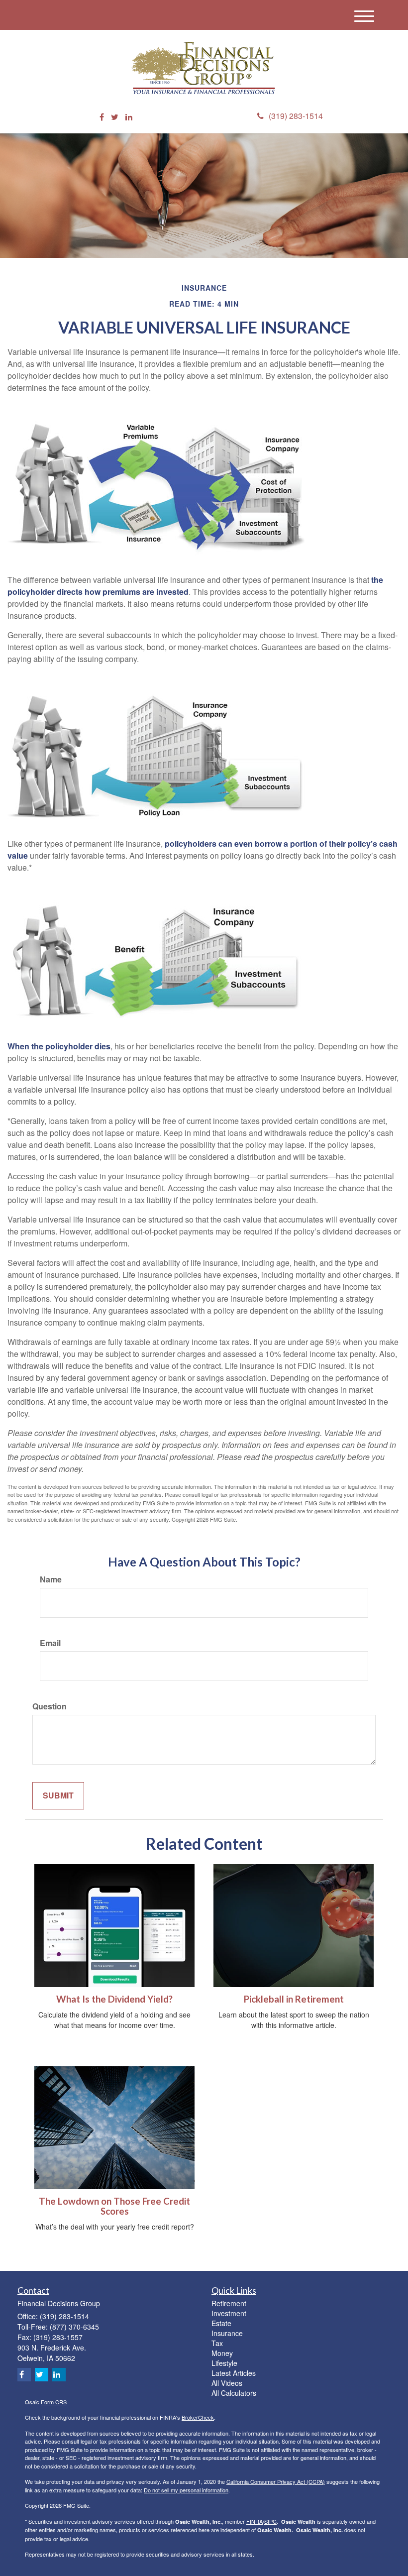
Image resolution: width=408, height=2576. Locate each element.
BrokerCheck (198, 2417)
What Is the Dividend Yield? (114, 1999)
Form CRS (54, 2402)
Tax (217, 2343)
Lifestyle (224, 2363)
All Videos (227, 2383)
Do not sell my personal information (186, 2490)
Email (50, 1643)
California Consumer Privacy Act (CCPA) (276, 2481)
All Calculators (234, 2393)
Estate (221, 2323)
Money (222, 2353)
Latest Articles (234, 2373)
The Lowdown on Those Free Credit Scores (114, 2206)
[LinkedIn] (129, 117)
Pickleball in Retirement (294, 1999)
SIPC (270, 2521)
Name (51, 1579)
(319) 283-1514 (296, 116)
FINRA (255, 2521)
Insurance (227, 2333)
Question (50, 1706)
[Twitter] (115, 117)
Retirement (229, 2303)
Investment (229, 2313)
